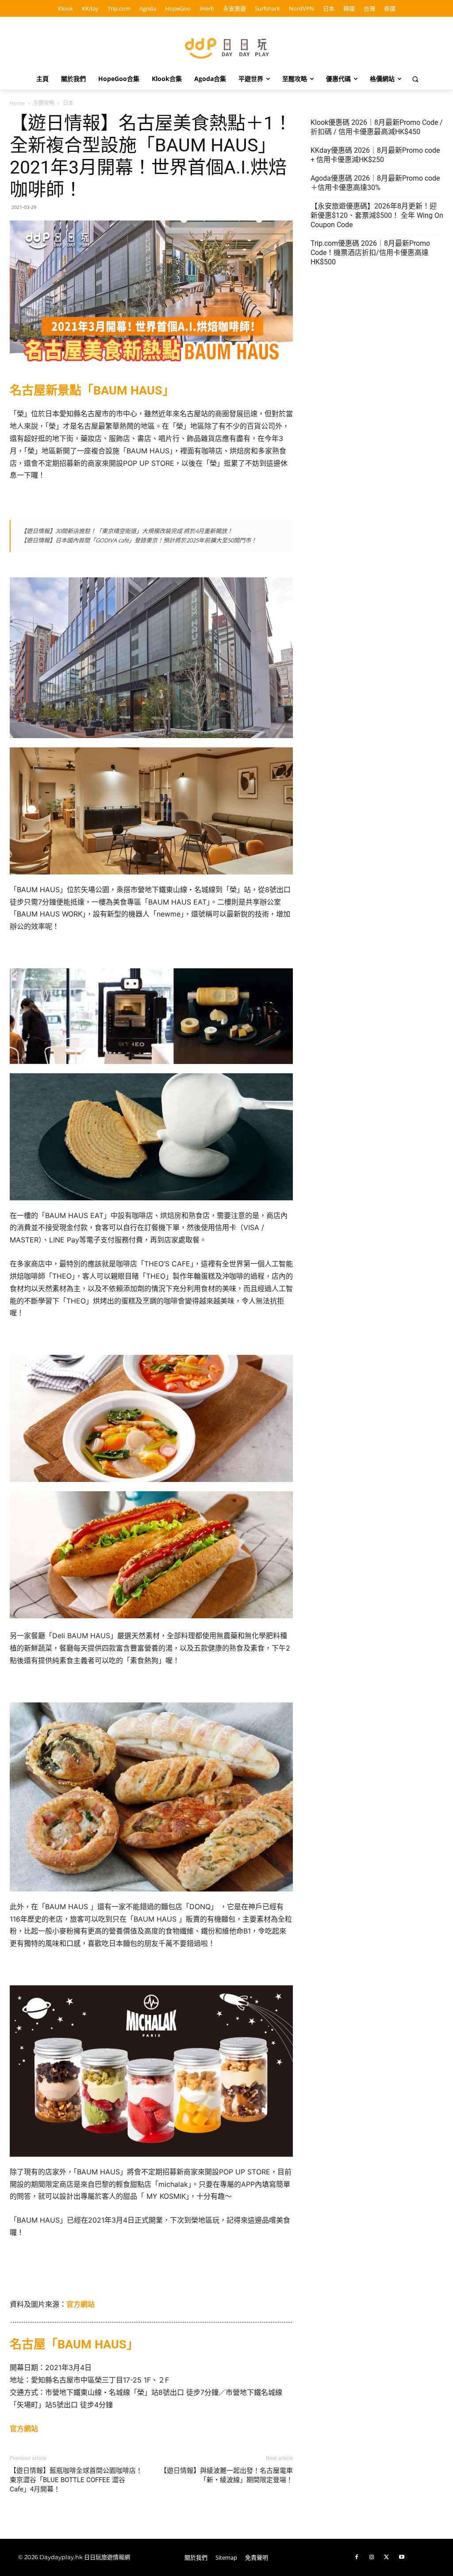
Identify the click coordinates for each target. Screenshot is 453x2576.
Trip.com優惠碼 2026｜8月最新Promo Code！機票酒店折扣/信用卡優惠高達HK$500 (370, 253)
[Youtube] (402, 2557)
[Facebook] (357, 2557)
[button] (415, 79)
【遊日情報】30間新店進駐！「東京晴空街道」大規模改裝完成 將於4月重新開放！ (127, 531)
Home (17, 103)
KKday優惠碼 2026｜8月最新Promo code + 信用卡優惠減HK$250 (375, 155)
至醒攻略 (44, 103)
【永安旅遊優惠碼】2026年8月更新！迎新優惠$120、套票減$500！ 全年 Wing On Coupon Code (377, 215)
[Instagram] (372, 2557)
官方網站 (81, 2304)
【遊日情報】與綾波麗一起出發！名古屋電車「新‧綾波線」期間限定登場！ (226, 2475)
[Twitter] (387, 2557)
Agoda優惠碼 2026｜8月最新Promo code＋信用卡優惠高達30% (375, 183)
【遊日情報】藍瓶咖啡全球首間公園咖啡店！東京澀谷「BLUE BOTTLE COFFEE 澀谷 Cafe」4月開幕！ (76, 2480)
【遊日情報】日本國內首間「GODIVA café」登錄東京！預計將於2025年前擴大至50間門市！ (139, 540)
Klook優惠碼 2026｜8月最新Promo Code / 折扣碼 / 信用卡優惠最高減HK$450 (377, 127)
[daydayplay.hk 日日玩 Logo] (226, 47)
